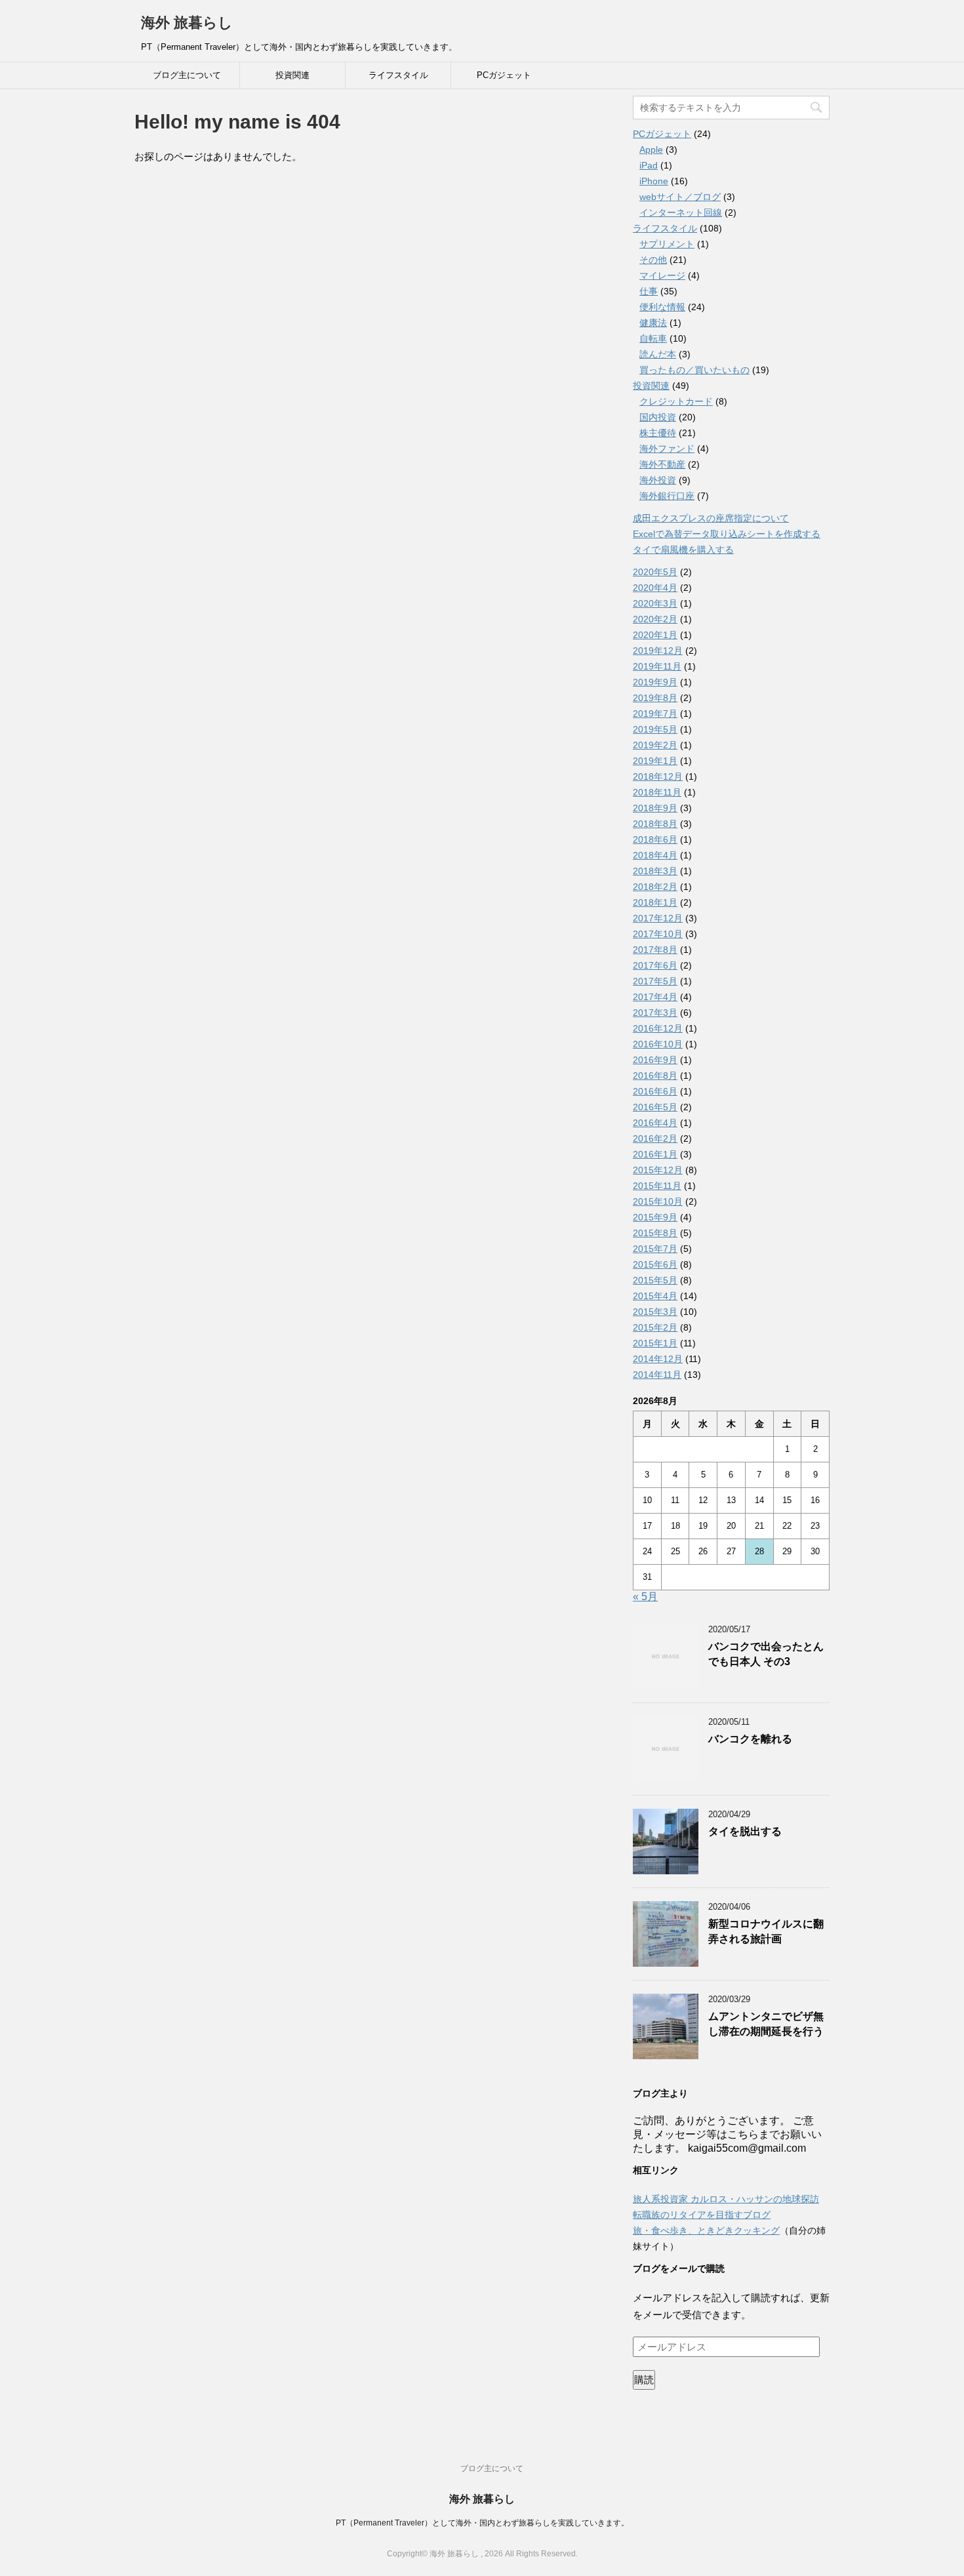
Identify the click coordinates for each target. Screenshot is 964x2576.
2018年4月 (655, 855)
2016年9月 (655, 1060)
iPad (649, 165)
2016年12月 (658, 1028)
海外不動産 (662, 464)
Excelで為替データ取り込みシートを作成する (727, 534)
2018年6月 (655, 839)
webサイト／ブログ (680, 197)
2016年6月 (655, 1091)
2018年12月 (658, 776)
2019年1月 (655, 761)
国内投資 (658, 417)
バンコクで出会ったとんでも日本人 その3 (766, 1654)
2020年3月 (655, 603)
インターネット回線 (681, 212)
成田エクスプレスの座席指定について (711, 518)
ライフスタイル (398, 75)
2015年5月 (655, 1280)
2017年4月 (655, 997)
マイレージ (662, 275)
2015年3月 (655, 1312)
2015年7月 (655, 1249)
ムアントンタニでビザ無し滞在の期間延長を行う (766, 2024)
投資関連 (292, 75)
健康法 (653, 323)
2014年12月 (658, 1359)
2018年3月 (655, 871)
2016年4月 (655, 1123)
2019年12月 (658, 651)
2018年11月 (657, 792)
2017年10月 (658, 934)
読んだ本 (658, 354)
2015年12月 (658, 1170)
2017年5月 (655, 981)
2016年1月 (655, 1154)
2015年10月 (658, 1201)
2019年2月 (655, 745)
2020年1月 (655, 635)
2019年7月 (655, 714)
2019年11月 (657, 666)
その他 (653, 260)
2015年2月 (655, 1327)
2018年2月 (655, 887)
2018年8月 (655, 824)
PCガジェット (504, 75)
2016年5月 (655, 1107)
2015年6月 (655, 1264)
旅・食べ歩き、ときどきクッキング (706, 2230)
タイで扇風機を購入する (683, 550)
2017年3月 (655, 1013)
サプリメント (667, 244)
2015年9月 (655, 1217)
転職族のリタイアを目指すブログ (702, 2215)
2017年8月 (655, 950)
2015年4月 (655, 1296)
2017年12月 (658, 918)
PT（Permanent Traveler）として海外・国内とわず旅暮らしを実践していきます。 (482, 2523)
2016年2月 (655, 1138)
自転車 (653, 338)
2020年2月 (655, 619)
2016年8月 (655, 1076)
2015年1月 (655, 1343)
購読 (644, 2380)
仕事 (649, 291)
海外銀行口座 (667, 496)
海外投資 (658, 480)
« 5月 (645, 1597)
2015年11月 (657, 1186)
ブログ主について (187, 75)
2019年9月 (655, 682)
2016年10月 (658, 1044)
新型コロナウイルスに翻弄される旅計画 (766, 1931)
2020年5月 (655, 572)
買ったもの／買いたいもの (694, 370)
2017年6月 (655, 965)
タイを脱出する (745, 1831)
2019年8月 (655, 698)
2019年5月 (655, 729)
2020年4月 (655, 588)
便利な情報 (662, 307)
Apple (651, 150)
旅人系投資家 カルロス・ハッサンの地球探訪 (726, 2199)
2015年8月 (655, 1233)
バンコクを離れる (750, 1739)
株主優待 (658, 433)
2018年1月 (655, 902)
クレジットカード (676, 401)
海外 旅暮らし (187, 23)
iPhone (654, 181)
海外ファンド (667, 449)
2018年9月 (655, 808)
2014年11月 (657, 1375)
